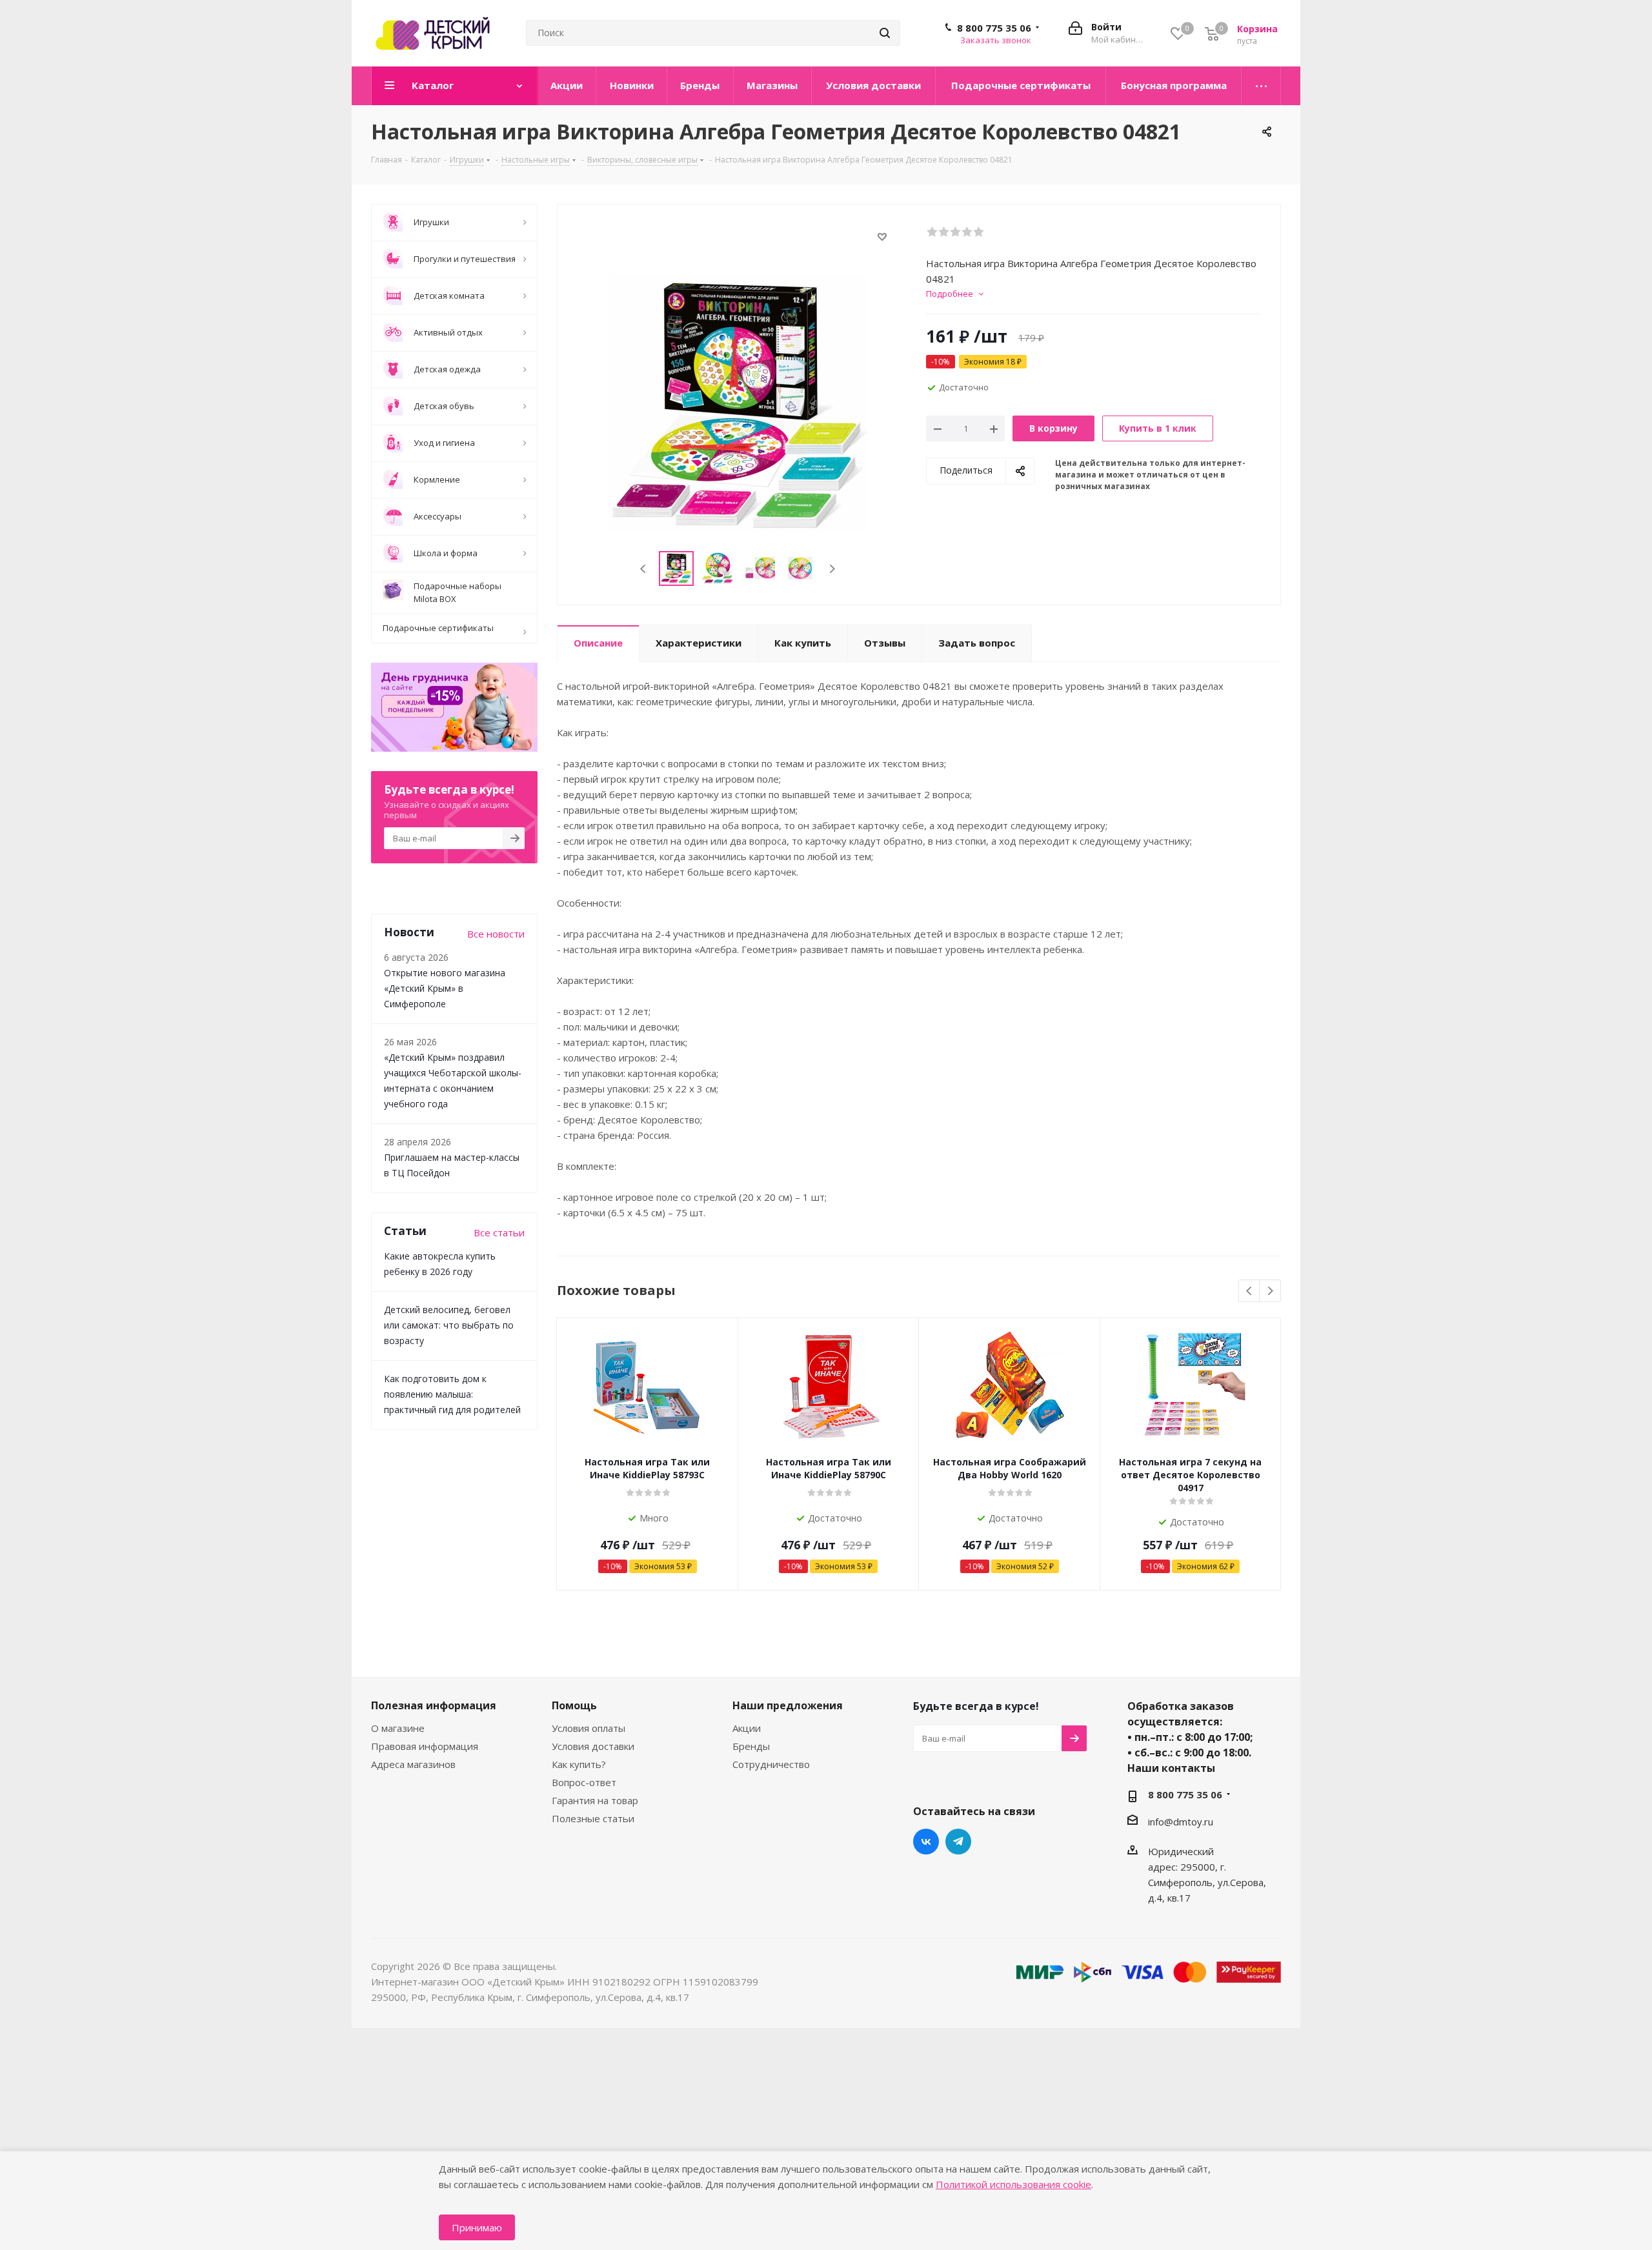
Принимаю (477, 2227)
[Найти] (885, 33)
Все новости (496, 934)
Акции (747, 1728)
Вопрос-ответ (584, 1782)
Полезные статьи (593, 1818)
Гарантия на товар (595, 1800)
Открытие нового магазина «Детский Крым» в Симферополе (445, 988)
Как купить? (579, 1764)
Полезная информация (434, 1705)
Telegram (958, 1842)
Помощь (574, 1705)
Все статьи (499, 1232)
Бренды (751, 1746)
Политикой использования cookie (1013, 2184)
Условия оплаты (589, 1728)
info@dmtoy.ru (1181, 1822)
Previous (644, 569)
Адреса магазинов (413, 1764)
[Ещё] (1261, 86)
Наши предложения (788, 1705)
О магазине (398, 1728)
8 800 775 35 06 (994, 28)
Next (832, 569)
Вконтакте (926, 1842)
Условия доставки (593, 1746)
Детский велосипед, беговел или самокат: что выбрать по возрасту (449, 1325)
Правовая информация (425, 1746)
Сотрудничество (771, 1764)
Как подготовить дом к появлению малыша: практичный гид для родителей (452, 1394)
